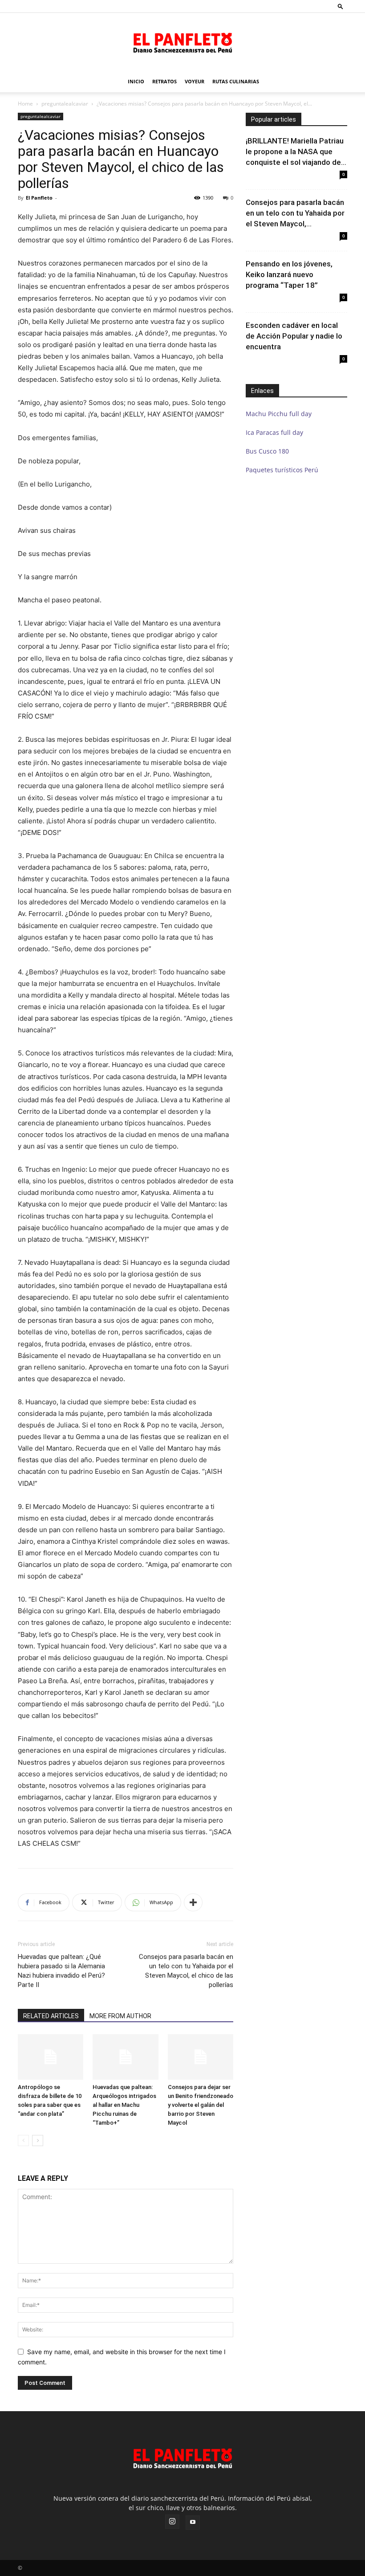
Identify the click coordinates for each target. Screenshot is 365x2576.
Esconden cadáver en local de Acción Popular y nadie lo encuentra (294, 336)
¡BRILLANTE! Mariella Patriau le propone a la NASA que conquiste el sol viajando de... (296, 151)
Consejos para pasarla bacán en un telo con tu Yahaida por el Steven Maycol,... (295, 213)
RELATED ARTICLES (51, 2016)
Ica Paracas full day (274, 432)
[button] (341, 6)
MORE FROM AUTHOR (120, 2016)
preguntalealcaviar (65, 104)
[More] (193, 1902)
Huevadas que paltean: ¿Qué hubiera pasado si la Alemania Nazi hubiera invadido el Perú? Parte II (61, 1971)
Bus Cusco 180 (267, 451)
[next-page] (38, 2141)
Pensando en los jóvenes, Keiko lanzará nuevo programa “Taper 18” (289, 274)
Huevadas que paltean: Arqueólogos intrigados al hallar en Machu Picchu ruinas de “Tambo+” (124, 2105)
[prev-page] (23, 2141)
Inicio (136, 81)
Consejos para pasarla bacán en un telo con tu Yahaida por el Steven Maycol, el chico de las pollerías (186, 1971)
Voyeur (195, 81)
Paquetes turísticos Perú (282, 470)
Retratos (164, 81)
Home (25, 104)
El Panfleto (39, 198)
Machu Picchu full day (279, 414)
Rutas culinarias (236, 81)
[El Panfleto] (182, 42)
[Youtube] (193, 2523)
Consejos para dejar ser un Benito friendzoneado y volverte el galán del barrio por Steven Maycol (201, 2105)
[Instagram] (172, 2522)
